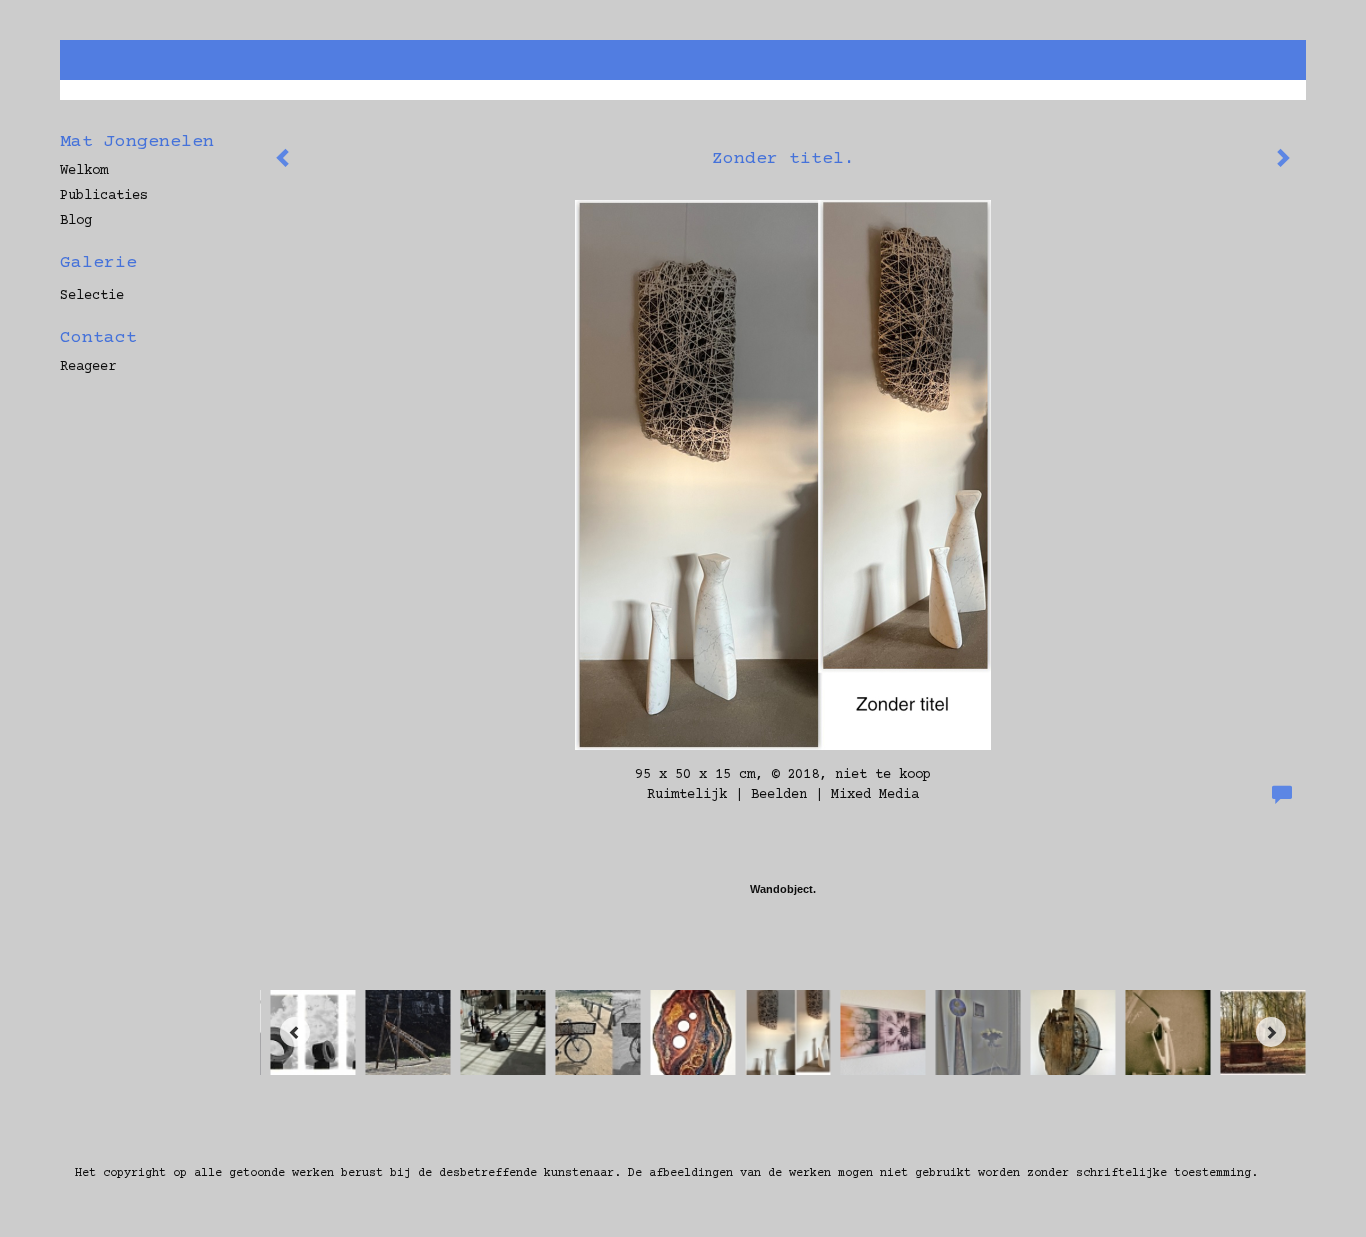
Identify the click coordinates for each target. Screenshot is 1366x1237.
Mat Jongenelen (137, 142)
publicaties (104, 196)
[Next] (1271, 1032)
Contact (98, 338)
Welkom (84, 171)
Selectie (92, 296)
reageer (88, 367)
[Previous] (295, 1032)
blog (76, 221)
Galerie (98, 263)
